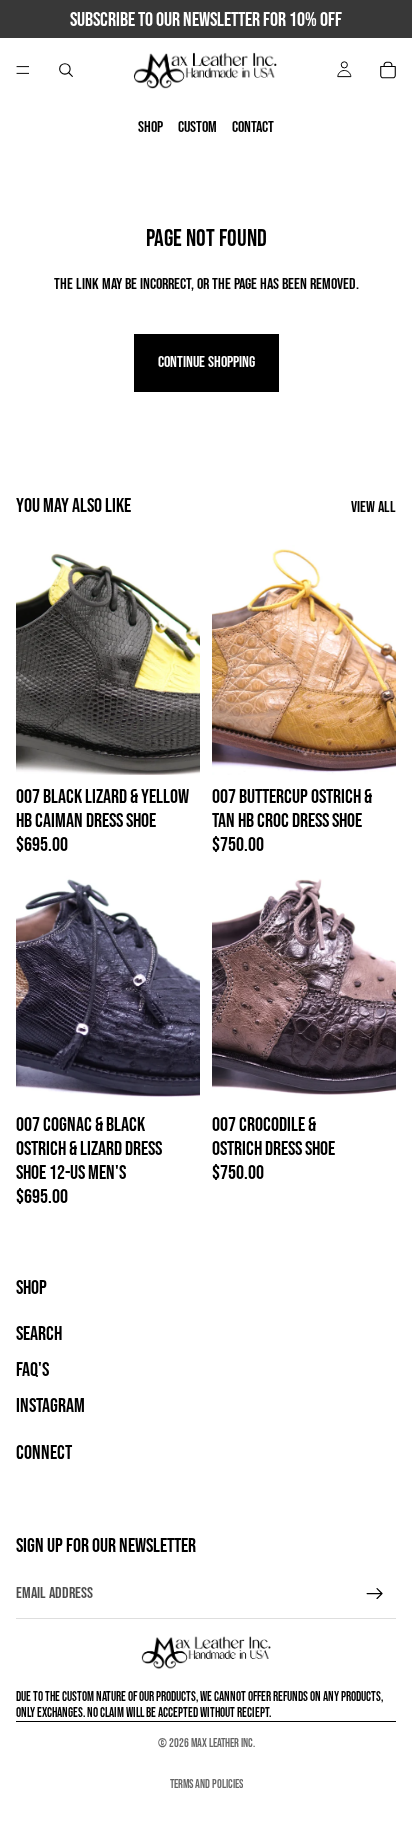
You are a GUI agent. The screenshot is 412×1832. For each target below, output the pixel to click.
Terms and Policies (206, 1784)
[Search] (66, 70)
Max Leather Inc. (223, 1743)
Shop (150, 127)
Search (39, 1335)
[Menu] (23, 70)
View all (373, 507)
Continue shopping (206, 362)
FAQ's (32, 1371)
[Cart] (388, 70)
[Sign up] (375, 1594)
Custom (197, 127)
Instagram (50, 1407)
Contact (253, 127)
